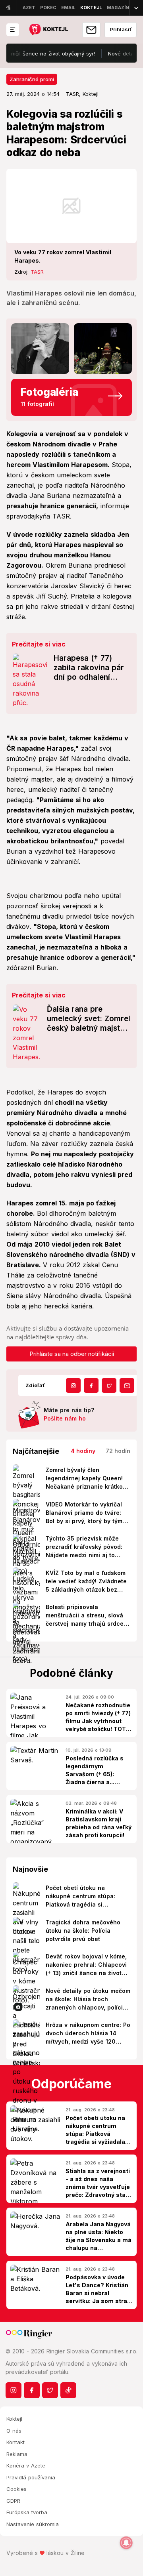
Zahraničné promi (32, 79)
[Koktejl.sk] (48, 30)
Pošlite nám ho (65, 1418)
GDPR (13, 2501)
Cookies (16, 2489)
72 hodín (118, 1451)
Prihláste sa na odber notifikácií (72, 1354)
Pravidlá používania (31, 2477)
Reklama (17, 2454)
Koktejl (14, 2419)
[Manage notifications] (126, 2543)
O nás (14, 2431)
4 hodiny (83, 1451)
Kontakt (15, 2442)
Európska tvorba (27, 2512)
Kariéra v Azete (26, 2465)
